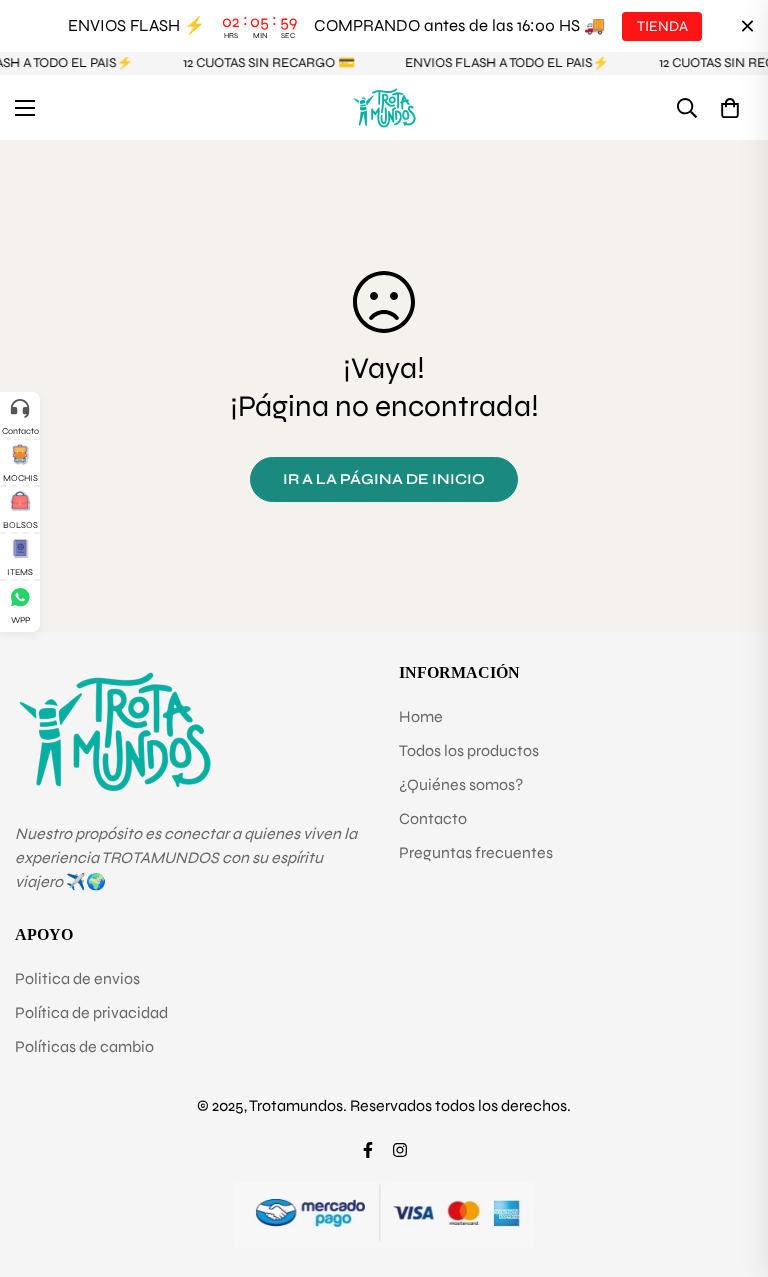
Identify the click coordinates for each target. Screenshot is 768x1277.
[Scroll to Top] (729, 1168)
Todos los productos (469, 750)
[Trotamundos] (384, 107)
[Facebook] (368, 1150)
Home (421, 716)
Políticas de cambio (84, 1046)
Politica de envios (77, 978)
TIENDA (661, 26)
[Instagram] (400, 1150)
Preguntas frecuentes (476, 852)
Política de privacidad (91, 1012)
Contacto (433, 818)
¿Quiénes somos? (461, 784)
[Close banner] (747, 26)
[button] (730, 108)
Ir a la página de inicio (384, 479)
